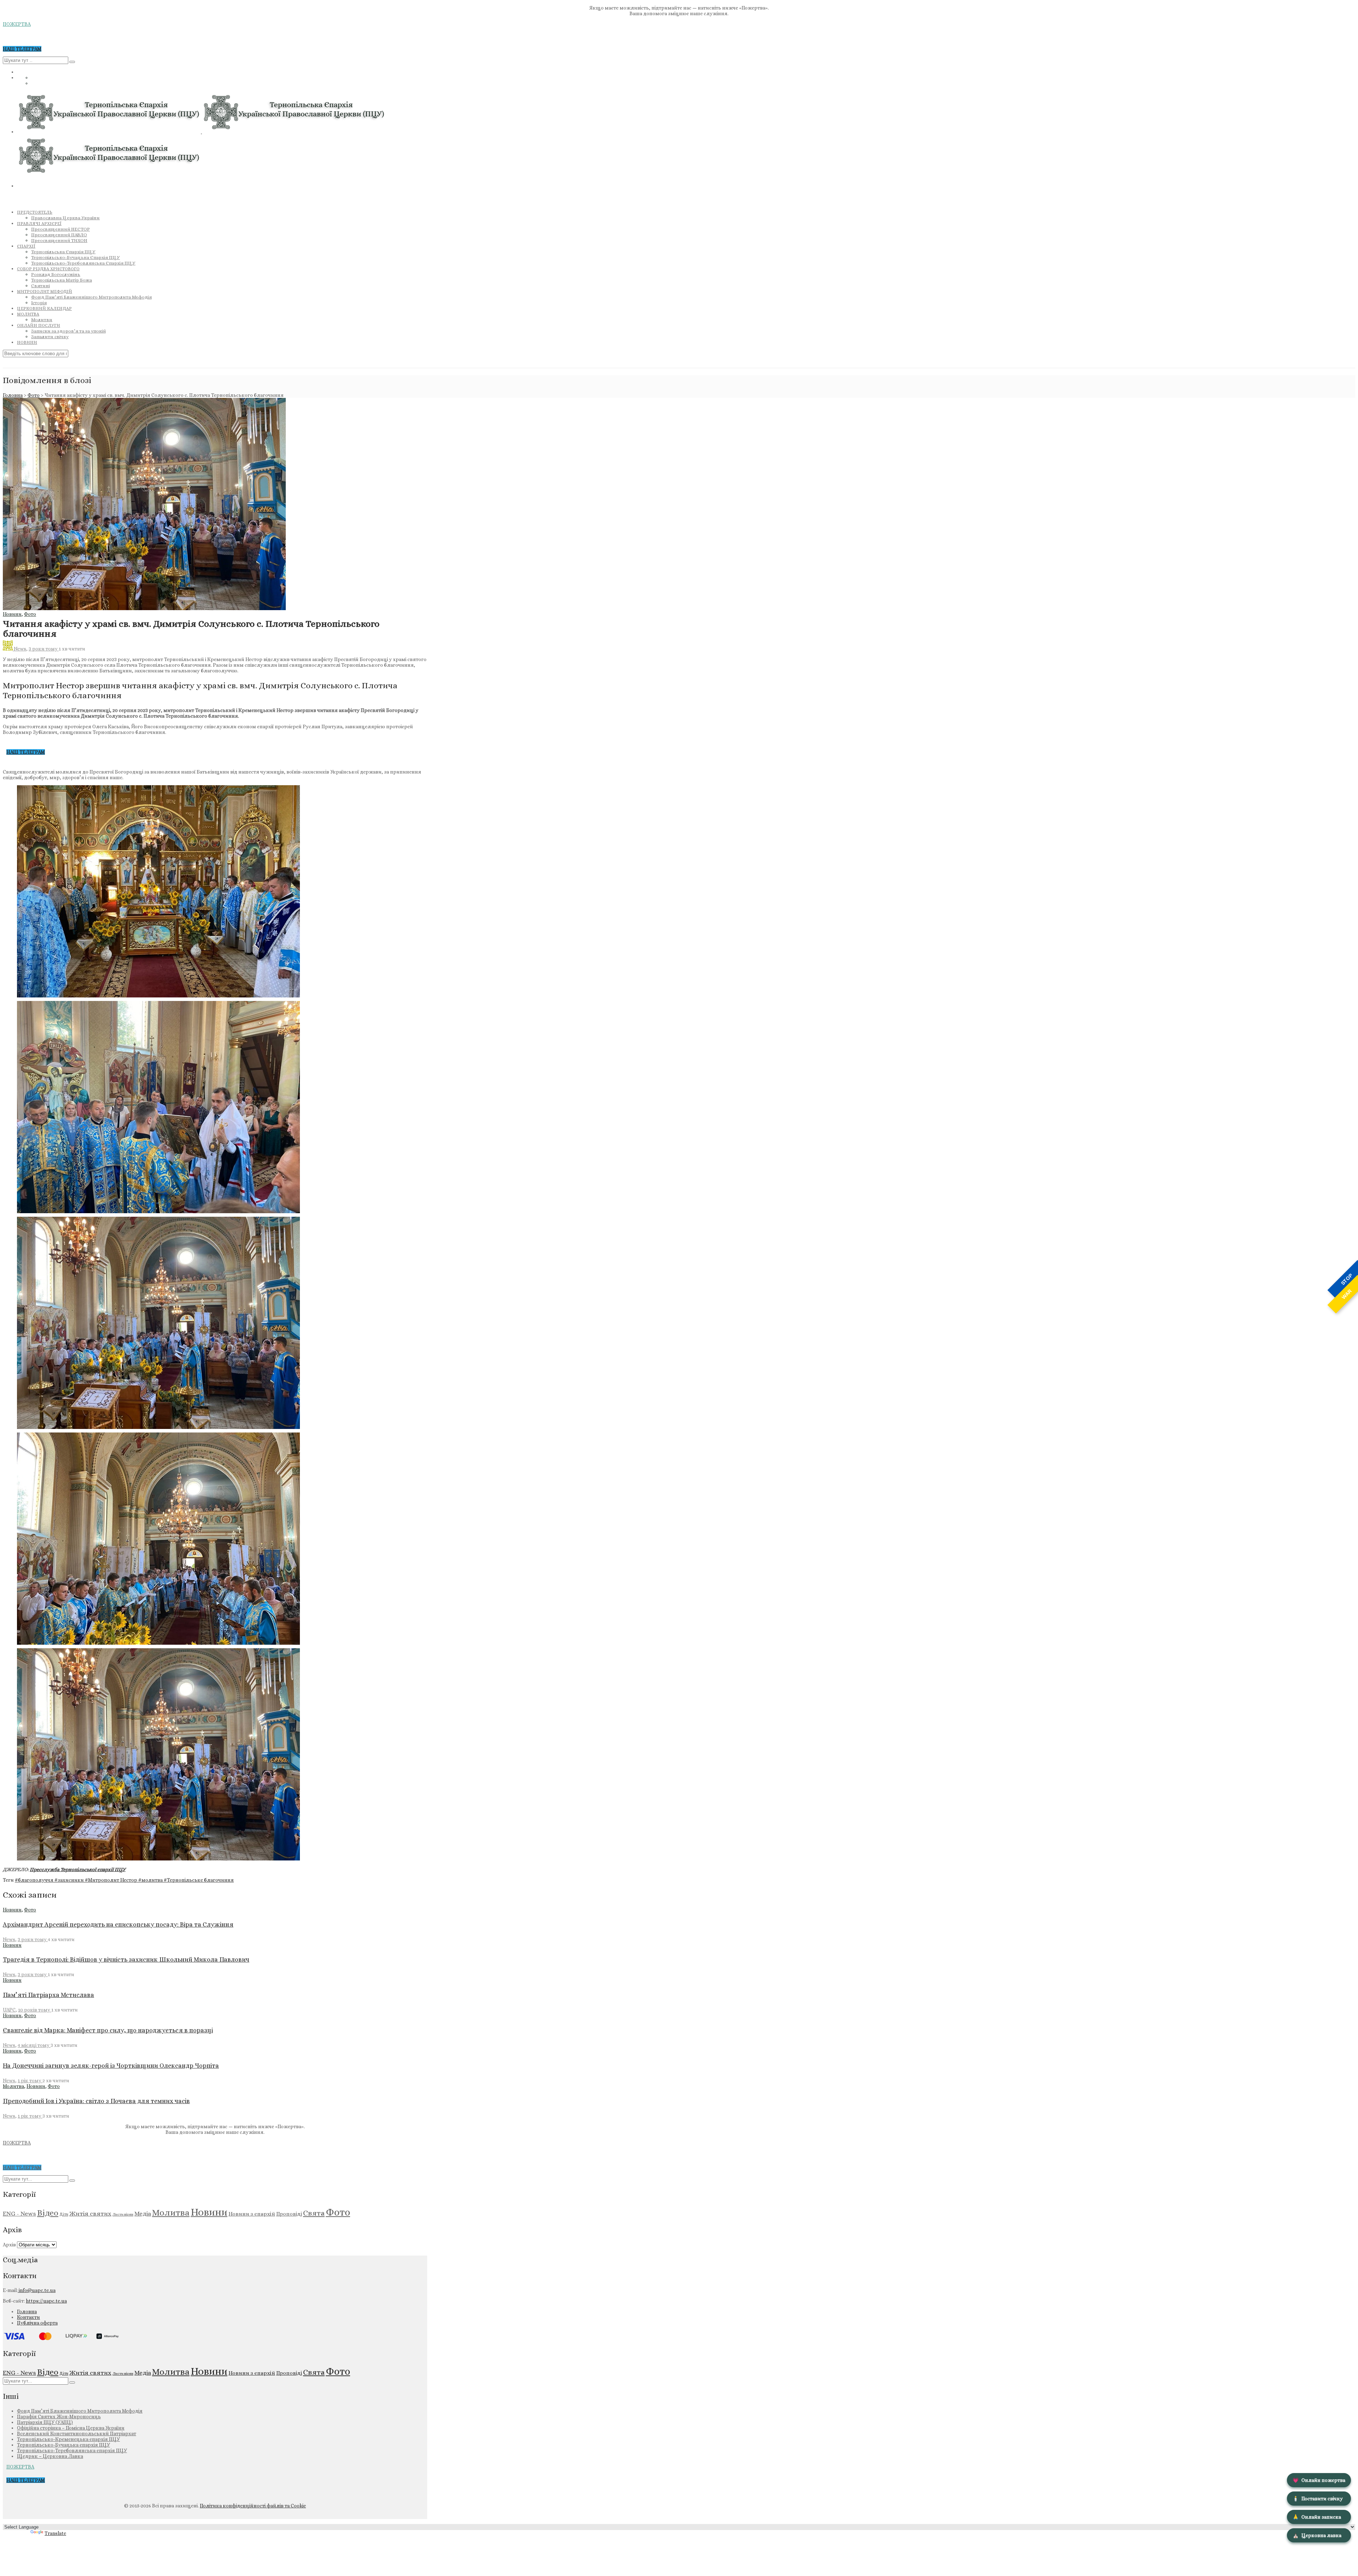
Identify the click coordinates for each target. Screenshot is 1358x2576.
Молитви (42, 320)
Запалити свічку (50, 337)
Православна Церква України (65, 218)
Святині (40, 286)
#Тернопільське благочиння (199, 1880)
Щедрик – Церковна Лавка (50, 2456)
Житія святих (90, 2213)
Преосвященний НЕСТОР (60, 229)
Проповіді (289, 2214)
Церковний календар (44, 308)
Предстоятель (35, 212)
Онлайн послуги (39, 325)
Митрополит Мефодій (45, 291)
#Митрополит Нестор (112, 1880)
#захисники (70, 1880)
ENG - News (19, 2213)
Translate (55, 2533)
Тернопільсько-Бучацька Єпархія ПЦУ (76, 257)
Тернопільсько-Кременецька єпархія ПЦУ (68, 2439)
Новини (27, 342)
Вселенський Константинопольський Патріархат (77, 2433)
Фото (34, 395)
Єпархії (26, 246)
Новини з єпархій (252, 2214)
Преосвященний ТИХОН (59, 240)
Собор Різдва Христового (48, 269)
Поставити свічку (1318, 2499)
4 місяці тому (34, 2045)
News (20, 649)
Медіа (143, 2213)
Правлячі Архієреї (39, 224)
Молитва (28, 314)
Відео (48, 2213)
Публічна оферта (37, 2323)
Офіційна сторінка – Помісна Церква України (71, 2428)
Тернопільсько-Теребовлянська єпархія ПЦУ (72, 2450)
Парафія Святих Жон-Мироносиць (59, 2416)
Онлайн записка (1317, 2517)
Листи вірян (123, 2214)
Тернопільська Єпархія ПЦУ (63, 252)
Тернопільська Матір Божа (62, 280)
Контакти (28, 2317)
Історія (39, 303)
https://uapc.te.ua (46, 2301)
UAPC (9, 2010)
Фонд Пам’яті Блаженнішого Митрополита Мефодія (91, 297)
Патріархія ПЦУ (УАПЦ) (45, 2422)
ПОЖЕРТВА (17, 24)
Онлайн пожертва (1319, 2480)
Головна (13, 395)
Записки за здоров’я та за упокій (68, 331)
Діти (64, 2214)
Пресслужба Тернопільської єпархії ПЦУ (78, 1869)
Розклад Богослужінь (56, 274)
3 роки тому (44, 649)
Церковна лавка (1317, 2535)
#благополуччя (35, 1880)
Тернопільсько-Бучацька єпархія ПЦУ (63, 2445)
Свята (314, 2213)
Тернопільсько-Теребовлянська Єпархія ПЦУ (83, 263)
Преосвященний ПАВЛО (59, 235)
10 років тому (35, 2010)
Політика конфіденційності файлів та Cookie (253, 2506)
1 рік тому (30, 2080)
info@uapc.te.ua (37, 2290)
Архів (9, 2245)
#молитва (151, 1880)
